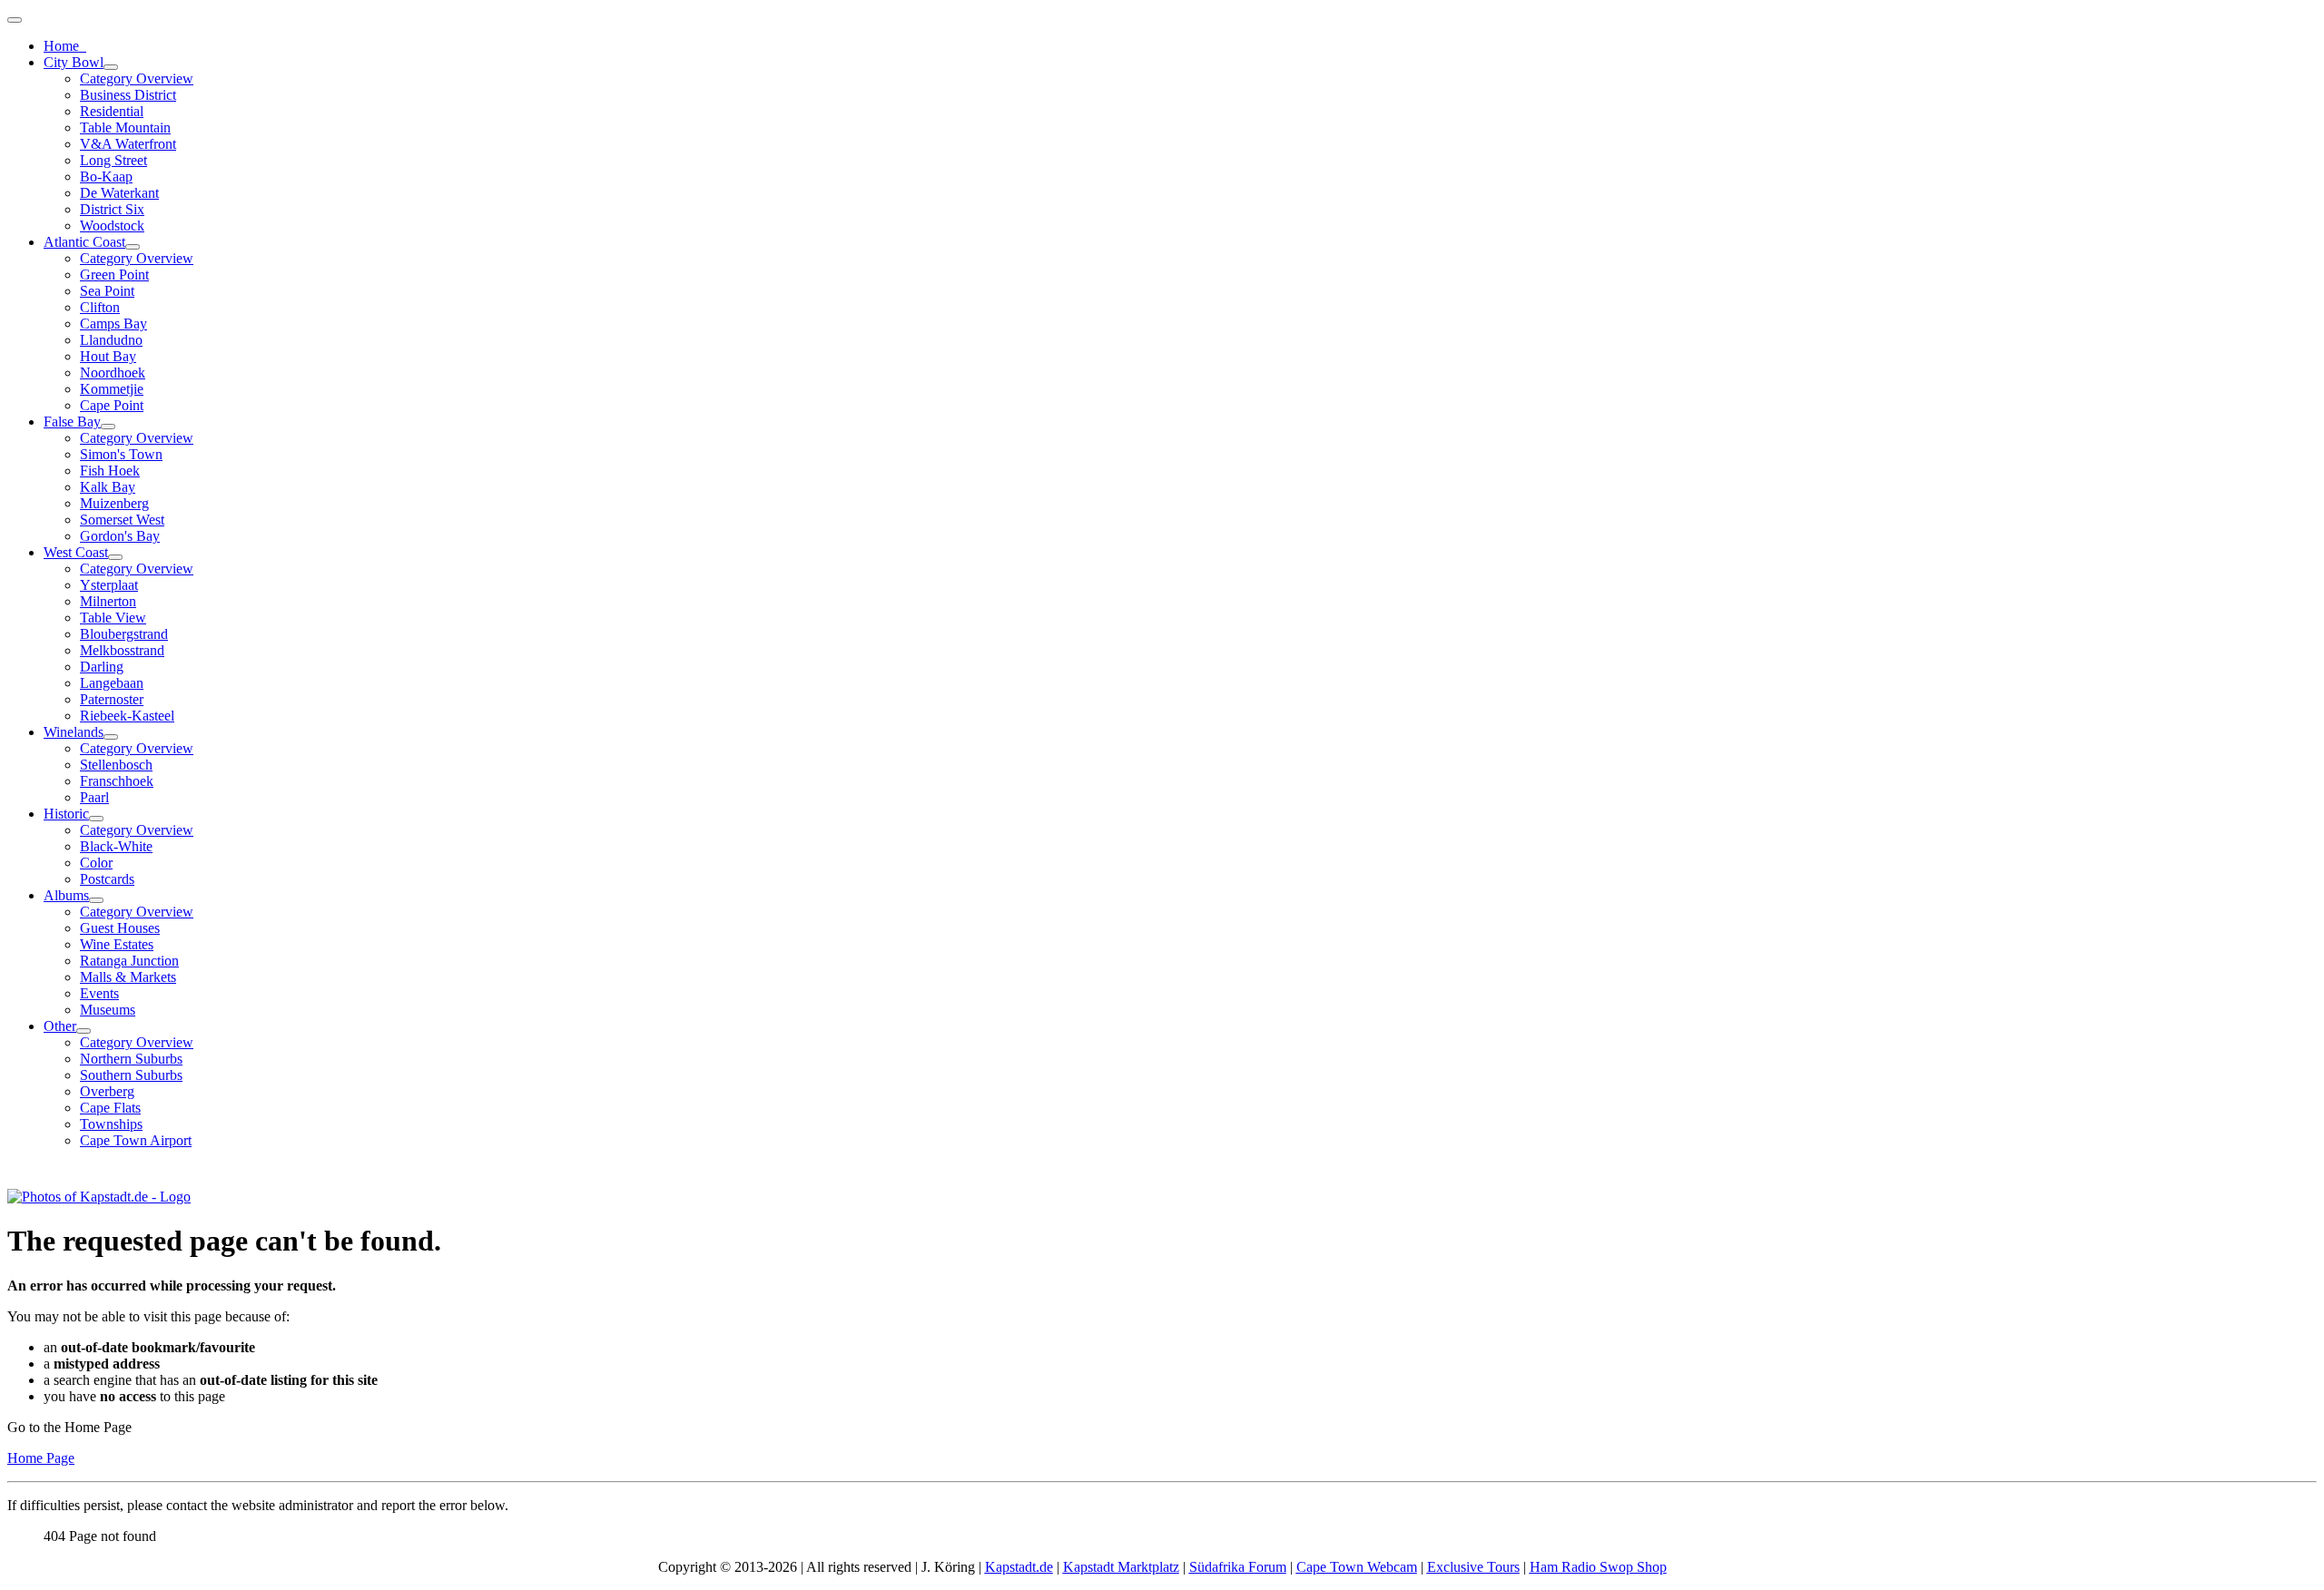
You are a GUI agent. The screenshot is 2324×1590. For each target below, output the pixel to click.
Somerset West (122, 520)
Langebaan (112, 683)
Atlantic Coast (84, 242)
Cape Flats (110, 1108)
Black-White (116, 846)
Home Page (41, 1458)
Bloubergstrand (124, 634)
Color (96, 863)
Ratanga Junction (129, 961)
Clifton (100, 307)
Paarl (94, 797)
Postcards (107, 879)
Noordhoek (113, 373)
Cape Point (112, 405)
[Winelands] (111, 737)
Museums (108, 1010)
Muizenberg (114, 503)
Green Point (114, 275)
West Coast (76, 552)
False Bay (72, 422)
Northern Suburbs (131, 1059)
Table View (113, 618)
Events (99, 993)
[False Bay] (108, 427)
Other (60, 1026)
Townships (111, 1124)
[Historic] (96, 819)
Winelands (74, 732)
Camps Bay (113, 324)
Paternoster (112, 699)
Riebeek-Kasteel (127, 716)
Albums (66, 895)
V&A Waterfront (128, 144)
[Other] (84, 1031)
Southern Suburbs (131, 1075)
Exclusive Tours (1473, 1567)
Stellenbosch (116, 765)
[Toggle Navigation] (15, 20)
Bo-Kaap (106, 177)
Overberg (107, 1091)
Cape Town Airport (136, 1140)
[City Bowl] (111, 67)
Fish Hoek (110, 471)
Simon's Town (121, 454)
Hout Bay (108, 356)
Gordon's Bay (120, 536)
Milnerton (108, 601)
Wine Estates (117, 944)
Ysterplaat (109, 585)
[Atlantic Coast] (133, 247)
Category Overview (137, 79)
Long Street (113, 160)
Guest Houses (120, 928)
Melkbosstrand (122, 650)
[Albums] (96, 900)
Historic (66, 814)
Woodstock (112, 226)
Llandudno (111, 340)
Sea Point (107, 291)
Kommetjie (112, 389)
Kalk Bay (108, 487)
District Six (112, 209)
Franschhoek (117, 781)
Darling (102, 667)
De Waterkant (119, 193)
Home (65, 46)
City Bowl (74, 62)
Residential (112, 111)
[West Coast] (115, 557)
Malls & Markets (128, 977)
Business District (128, 95)
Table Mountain (125, 128)
